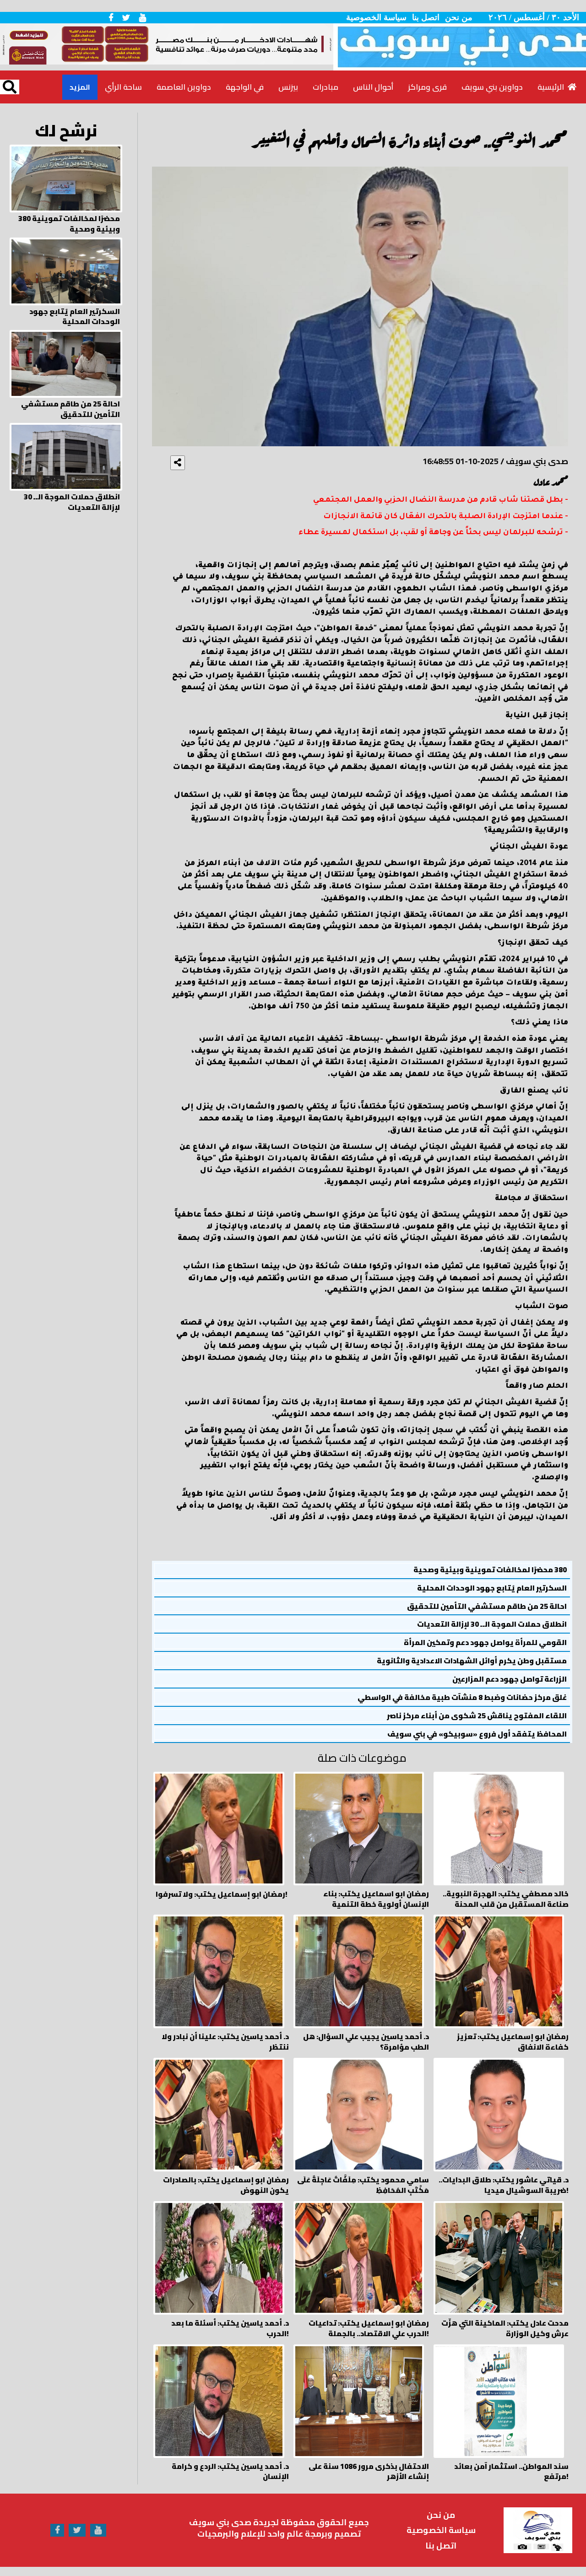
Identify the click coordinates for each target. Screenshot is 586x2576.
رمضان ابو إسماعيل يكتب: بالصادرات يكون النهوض (226, 2185)
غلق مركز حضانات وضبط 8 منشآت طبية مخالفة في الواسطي (462, 1697)
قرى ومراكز (427, 87)
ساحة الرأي (123, 87)
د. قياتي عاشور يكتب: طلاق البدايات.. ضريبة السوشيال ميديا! (504, 2185)
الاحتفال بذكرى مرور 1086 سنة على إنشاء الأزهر (369, 2472)
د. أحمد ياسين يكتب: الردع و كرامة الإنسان (230, 2472)
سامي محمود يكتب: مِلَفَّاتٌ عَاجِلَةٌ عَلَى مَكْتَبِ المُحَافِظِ (363, 2185)
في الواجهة (245, 87)
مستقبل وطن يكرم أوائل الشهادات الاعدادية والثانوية (472, 1661)
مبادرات (326, 87)
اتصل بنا (426, 17)
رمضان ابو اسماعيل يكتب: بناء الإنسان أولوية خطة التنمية (376, 1899)
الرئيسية (553, 87)
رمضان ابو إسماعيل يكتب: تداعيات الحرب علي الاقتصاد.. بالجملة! (369, 2328)
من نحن (459, 17)
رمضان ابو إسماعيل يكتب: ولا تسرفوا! (222, 1894)
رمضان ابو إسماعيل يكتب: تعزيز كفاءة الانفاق (513, 2042)
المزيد (80, 87)
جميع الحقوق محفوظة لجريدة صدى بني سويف (279, 2522)
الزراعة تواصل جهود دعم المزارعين (510, 1679)
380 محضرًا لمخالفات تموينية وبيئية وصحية (490, 1570)
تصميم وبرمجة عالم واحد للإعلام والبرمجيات (279, 2534)
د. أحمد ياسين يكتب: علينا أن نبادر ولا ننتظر (225, 2042)
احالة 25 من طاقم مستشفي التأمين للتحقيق (487, 1606)
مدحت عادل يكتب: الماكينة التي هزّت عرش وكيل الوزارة (505, 2328)
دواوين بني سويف (492, 87)
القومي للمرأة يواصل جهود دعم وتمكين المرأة (485, 1642)
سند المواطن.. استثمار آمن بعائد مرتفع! (511, 2472)
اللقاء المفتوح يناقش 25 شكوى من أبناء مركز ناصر (477, 1716)
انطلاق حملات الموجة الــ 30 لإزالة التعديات (492, 1624)
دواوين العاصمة (184, 87)
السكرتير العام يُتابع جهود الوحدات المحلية (492, 1588)
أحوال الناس (373, 87)
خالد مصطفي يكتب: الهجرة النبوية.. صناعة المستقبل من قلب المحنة (506, 1899)
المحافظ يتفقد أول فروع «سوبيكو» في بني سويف (477, 1734)
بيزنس (288, 87)
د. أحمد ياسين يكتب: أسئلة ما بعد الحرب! (230, 2328)
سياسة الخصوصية (376, 17)
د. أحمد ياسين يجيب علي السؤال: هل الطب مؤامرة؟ (366, 2042)
